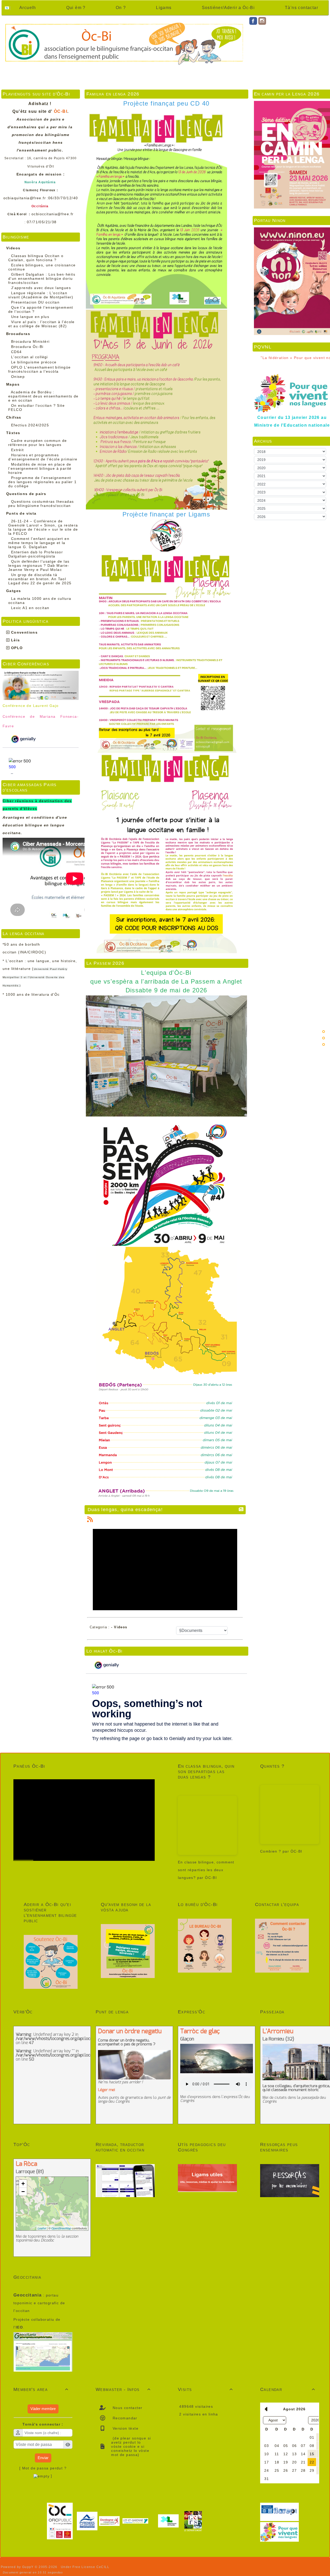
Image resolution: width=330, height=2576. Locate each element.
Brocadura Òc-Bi (27, 347)
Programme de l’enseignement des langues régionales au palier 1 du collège (43, 482)
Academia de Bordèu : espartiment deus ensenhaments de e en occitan (43, 396)
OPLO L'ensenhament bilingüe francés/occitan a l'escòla (40, 369)
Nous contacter (127, 2408)
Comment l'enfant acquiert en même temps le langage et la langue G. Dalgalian (39, 543)
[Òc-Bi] (124, 43)
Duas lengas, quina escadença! (125, 1510)
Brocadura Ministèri (30, 341)
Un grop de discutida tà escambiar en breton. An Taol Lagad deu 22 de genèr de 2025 (40, 579)
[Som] (324, 1032)
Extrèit (18, 450)
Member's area (41, 2389)
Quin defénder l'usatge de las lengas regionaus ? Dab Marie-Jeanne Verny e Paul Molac (39, 565)
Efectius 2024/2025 (30, 425)
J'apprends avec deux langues (41, 288)
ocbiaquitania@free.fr (25, 198)
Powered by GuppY (18, 2567)
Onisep (18, 377)
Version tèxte (125, 2428)
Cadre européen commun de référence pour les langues (38, 443)
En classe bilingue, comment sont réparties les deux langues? (206, 1870)
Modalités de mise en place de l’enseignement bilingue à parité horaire (40, 468)
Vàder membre (43, 2409)
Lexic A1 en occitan (30, 608)
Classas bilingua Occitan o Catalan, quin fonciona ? (36, 258)
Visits (205, 2389)
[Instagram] (262, 21)
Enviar (43, 2458)
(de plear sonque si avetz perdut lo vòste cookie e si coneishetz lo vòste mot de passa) (131, 2446)
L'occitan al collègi (30, 357)
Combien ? (271, 1851)
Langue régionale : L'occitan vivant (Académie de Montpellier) (41, 295)
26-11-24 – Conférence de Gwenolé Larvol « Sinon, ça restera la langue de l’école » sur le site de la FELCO (43, 527)
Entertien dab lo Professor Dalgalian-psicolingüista (36, 554)
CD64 (16, 352)
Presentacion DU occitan (35, 302)
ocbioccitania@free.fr (52, 214)
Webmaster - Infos (123, 2389)
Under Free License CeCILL (86, 2567)
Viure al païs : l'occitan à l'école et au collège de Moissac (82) (42, 324)
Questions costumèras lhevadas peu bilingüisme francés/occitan (41, 504)
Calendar (288, 2389)
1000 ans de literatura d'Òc (33, 994)
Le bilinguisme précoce (34, 362)
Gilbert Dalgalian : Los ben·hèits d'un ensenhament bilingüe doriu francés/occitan (42, 278)
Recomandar (124, 2418)
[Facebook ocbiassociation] (253, 21)
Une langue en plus (30, 317)
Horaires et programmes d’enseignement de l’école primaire (43, 457)
